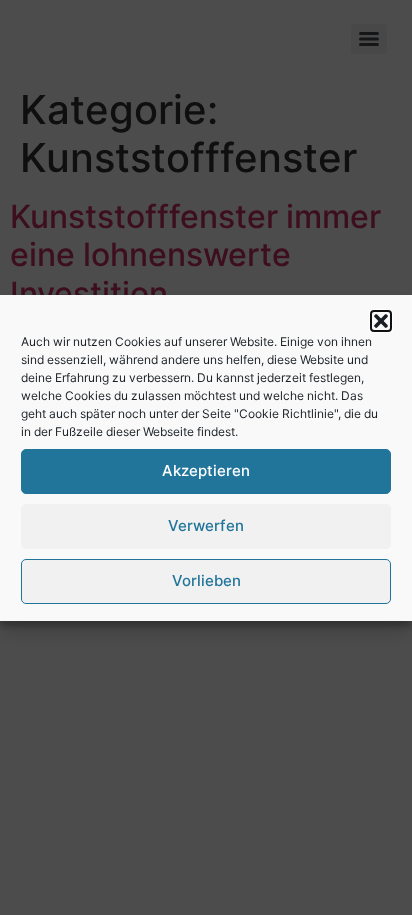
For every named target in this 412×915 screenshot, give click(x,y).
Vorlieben (206, 580)
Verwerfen (206, 525)
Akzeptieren (206, 470)
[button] (381, 321)
